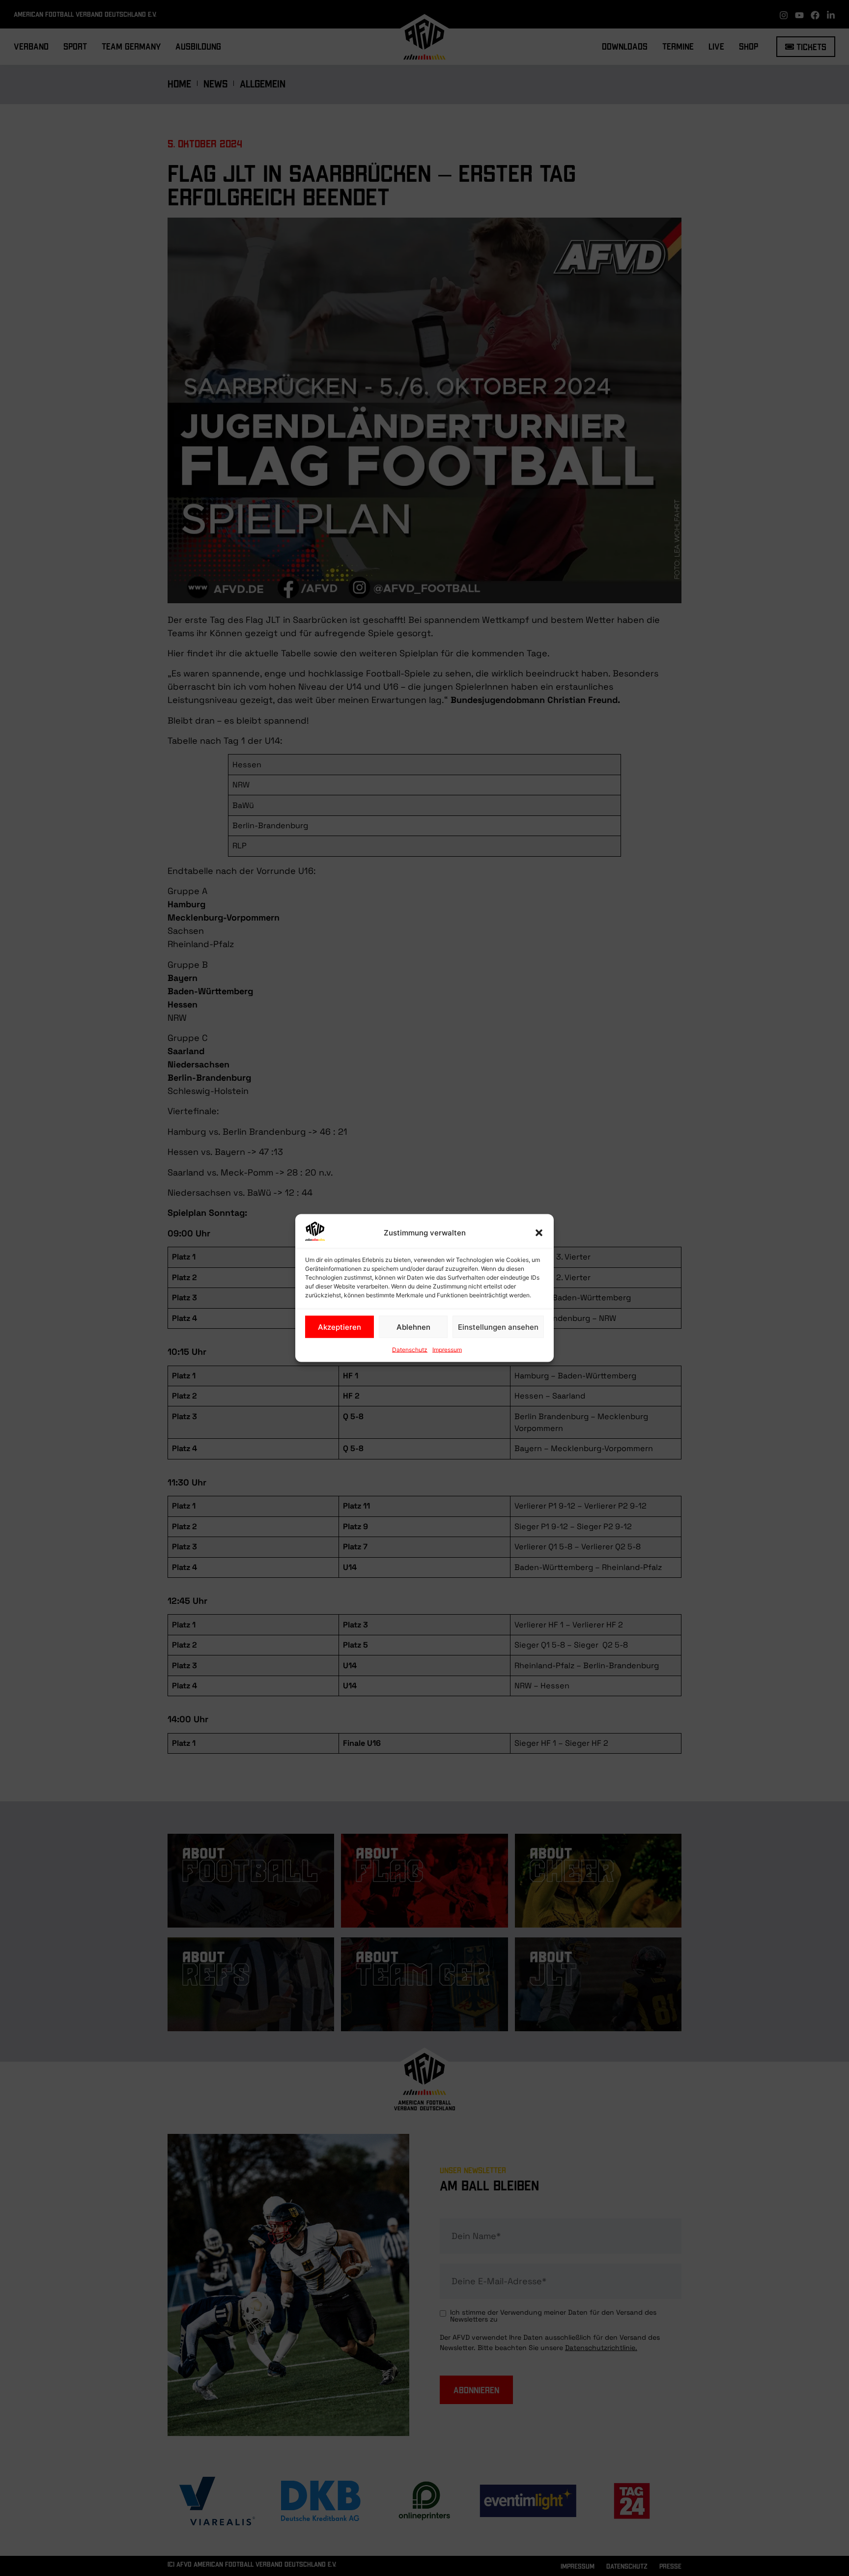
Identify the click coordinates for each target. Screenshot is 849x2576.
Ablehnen (413, 1327)
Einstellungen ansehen (498, 1327)
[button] (539, 1233)
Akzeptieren (340, 1327)
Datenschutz (410, 1350)
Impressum (447, 1350)
